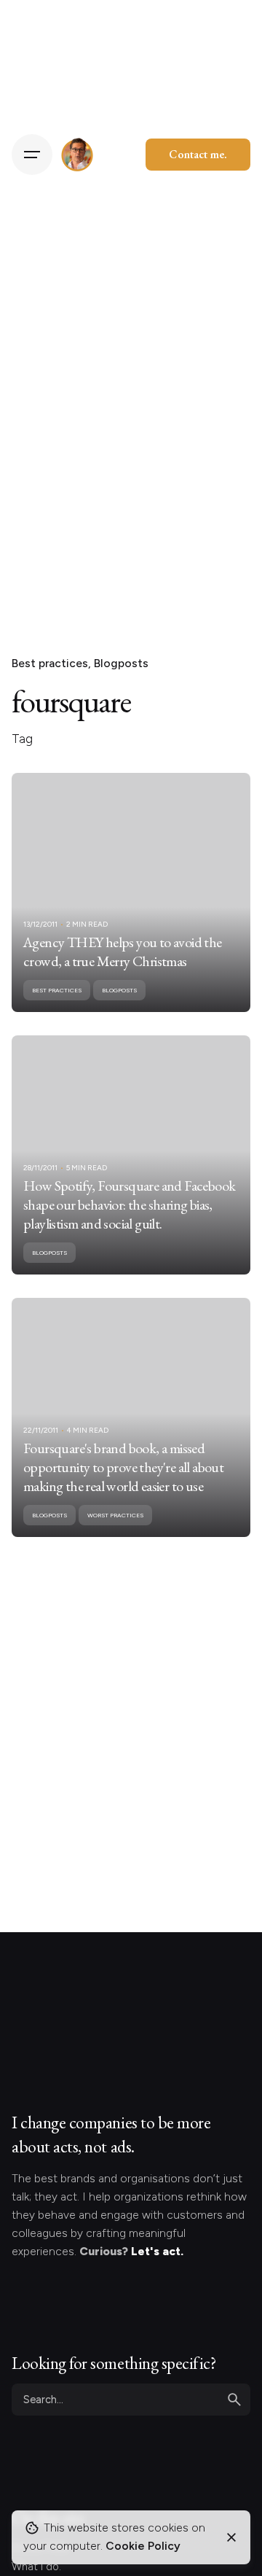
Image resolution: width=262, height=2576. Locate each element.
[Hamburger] (32, 155)
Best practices (50, 663)
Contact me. (198, 154)
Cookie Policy (143, 2546)
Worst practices (115, 1515)
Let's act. (157, 2251)
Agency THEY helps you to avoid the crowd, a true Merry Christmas (123, 952)
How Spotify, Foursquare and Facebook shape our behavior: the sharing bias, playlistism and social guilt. (129, 1205)
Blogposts (121, 663)
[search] (234, 2400)
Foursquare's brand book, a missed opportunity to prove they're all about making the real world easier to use (123, 1467)
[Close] (231, 2537)
